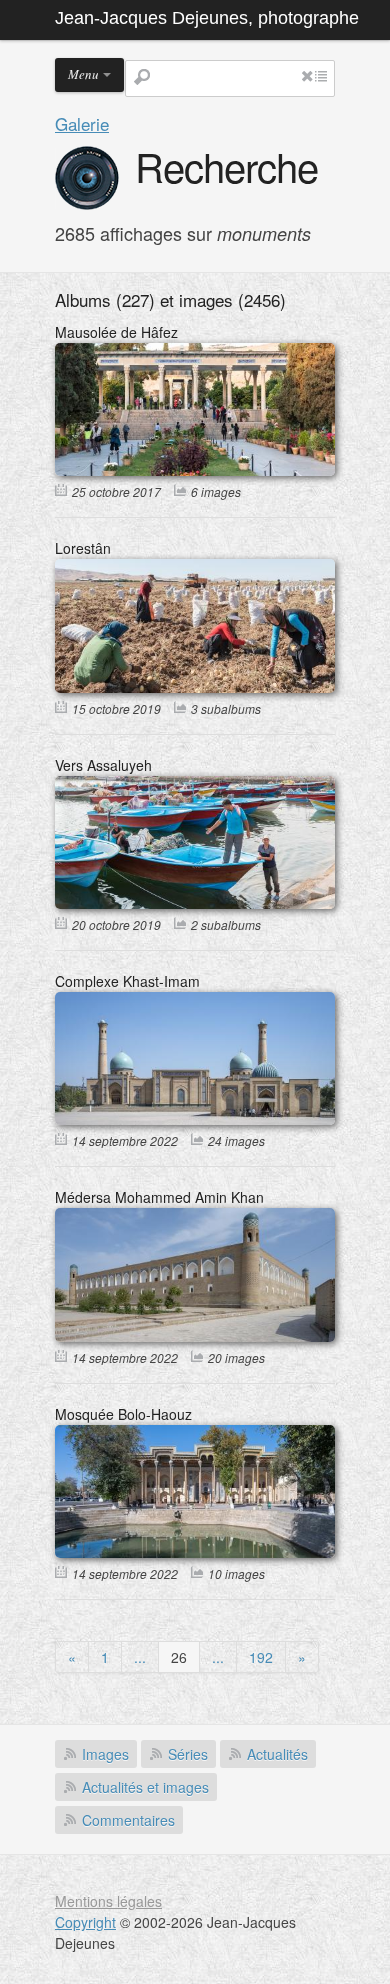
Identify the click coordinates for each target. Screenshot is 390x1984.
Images (105, 1754)
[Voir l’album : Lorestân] (195, 687)
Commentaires (128, 1820)
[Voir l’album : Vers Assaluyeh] (195, 903)
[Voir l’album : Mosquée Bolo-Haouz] (195, 1552)
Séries (188, 1754)
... (140, 1657)
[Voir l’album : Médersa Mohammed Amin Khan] (195, 1336)
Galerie (82, 123)
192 (261, 1657)
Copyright (85, 1922)
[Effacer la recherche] (307, 76)
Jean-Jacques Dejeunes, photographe (207, 18)
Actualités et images (145, 1787)
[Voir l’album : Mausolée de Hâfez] (195, 470)
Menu (83, 74)
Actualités (277, 1754)
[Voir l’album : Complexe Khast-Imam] (195, 1119)
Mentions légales (108, 1901)
